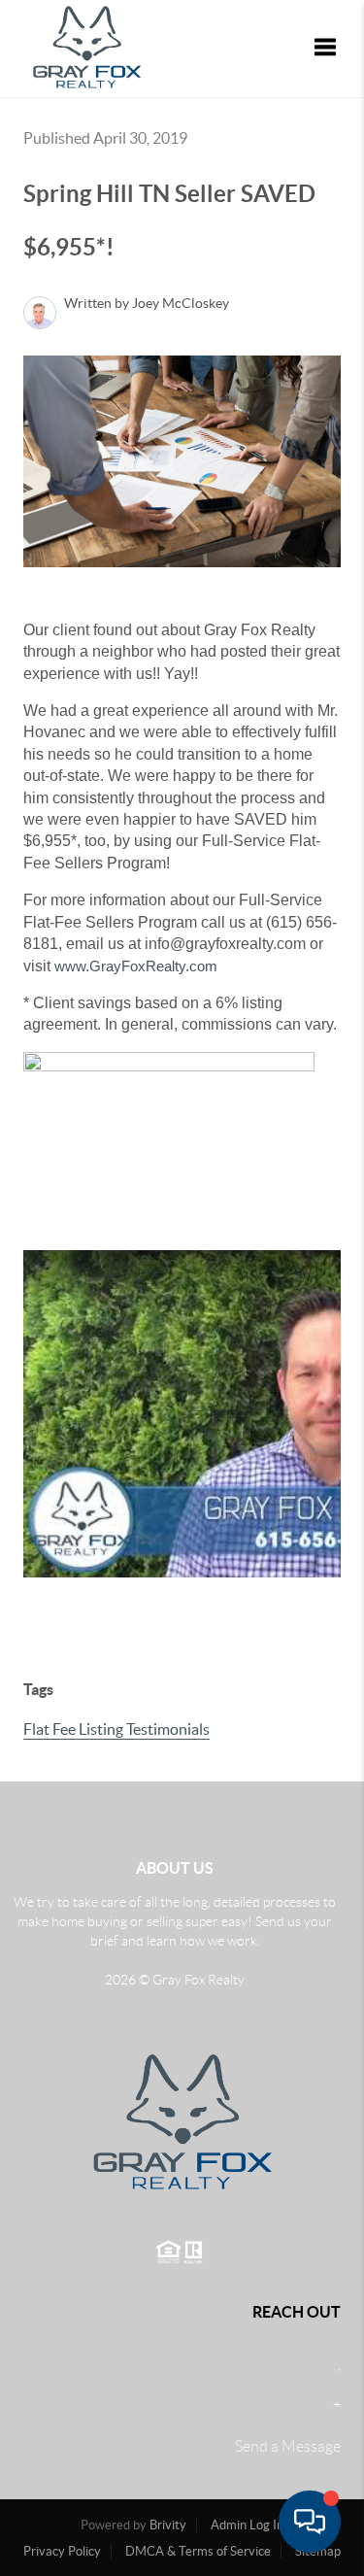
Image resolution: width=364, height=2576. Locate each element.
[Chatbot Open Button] (310, 2522)
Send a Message (288, 2446)
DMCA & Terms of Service (198, 2551)
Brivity (168, 2525)
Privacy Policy (62, 2551)
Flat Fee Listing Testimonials (116, 1729)
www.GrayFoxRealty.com (136, 966)
